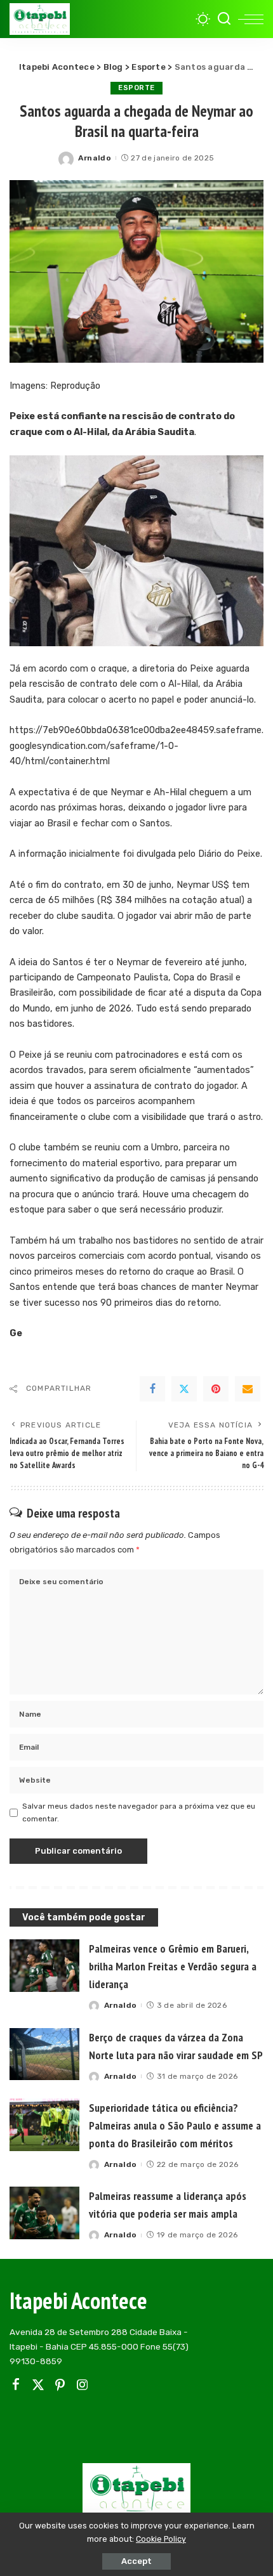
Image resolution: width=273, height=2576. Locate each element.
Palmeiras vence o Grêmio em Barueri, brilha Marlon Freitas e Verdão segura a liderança (173, 1966)
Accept (136, 2561)
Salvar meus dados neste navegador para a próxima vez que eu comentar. (139, 1812)
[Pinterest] (216, 1389)
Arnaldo (94, 158)
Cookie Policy (161, 2539)
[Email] (248, 1389)
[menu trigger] (251, 19)
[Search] (224, 19)
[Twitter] (184, 1389)
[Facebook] (152, 1389)
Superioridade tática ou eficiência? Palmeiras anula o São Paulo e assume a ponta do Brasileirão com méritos (175, 2125)
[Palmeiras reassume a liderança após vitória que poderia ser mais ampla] (44, 2213)
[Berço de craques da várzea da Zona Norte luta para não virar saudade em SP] (44, 2054)
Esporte (136, 88)
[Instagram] (83, 2385)
